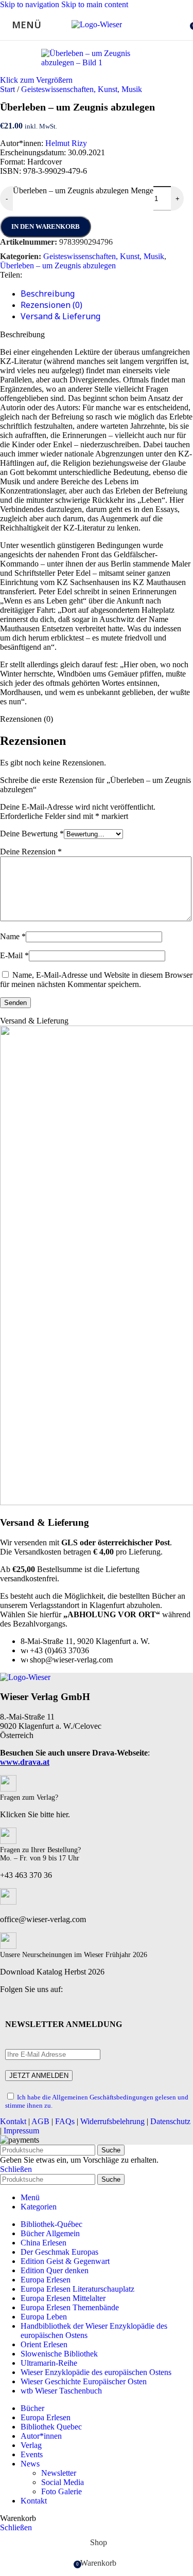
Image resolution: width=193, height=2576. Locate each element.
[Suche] (183, 25)
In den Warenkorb (46, 226)
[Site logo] (97, 24)
